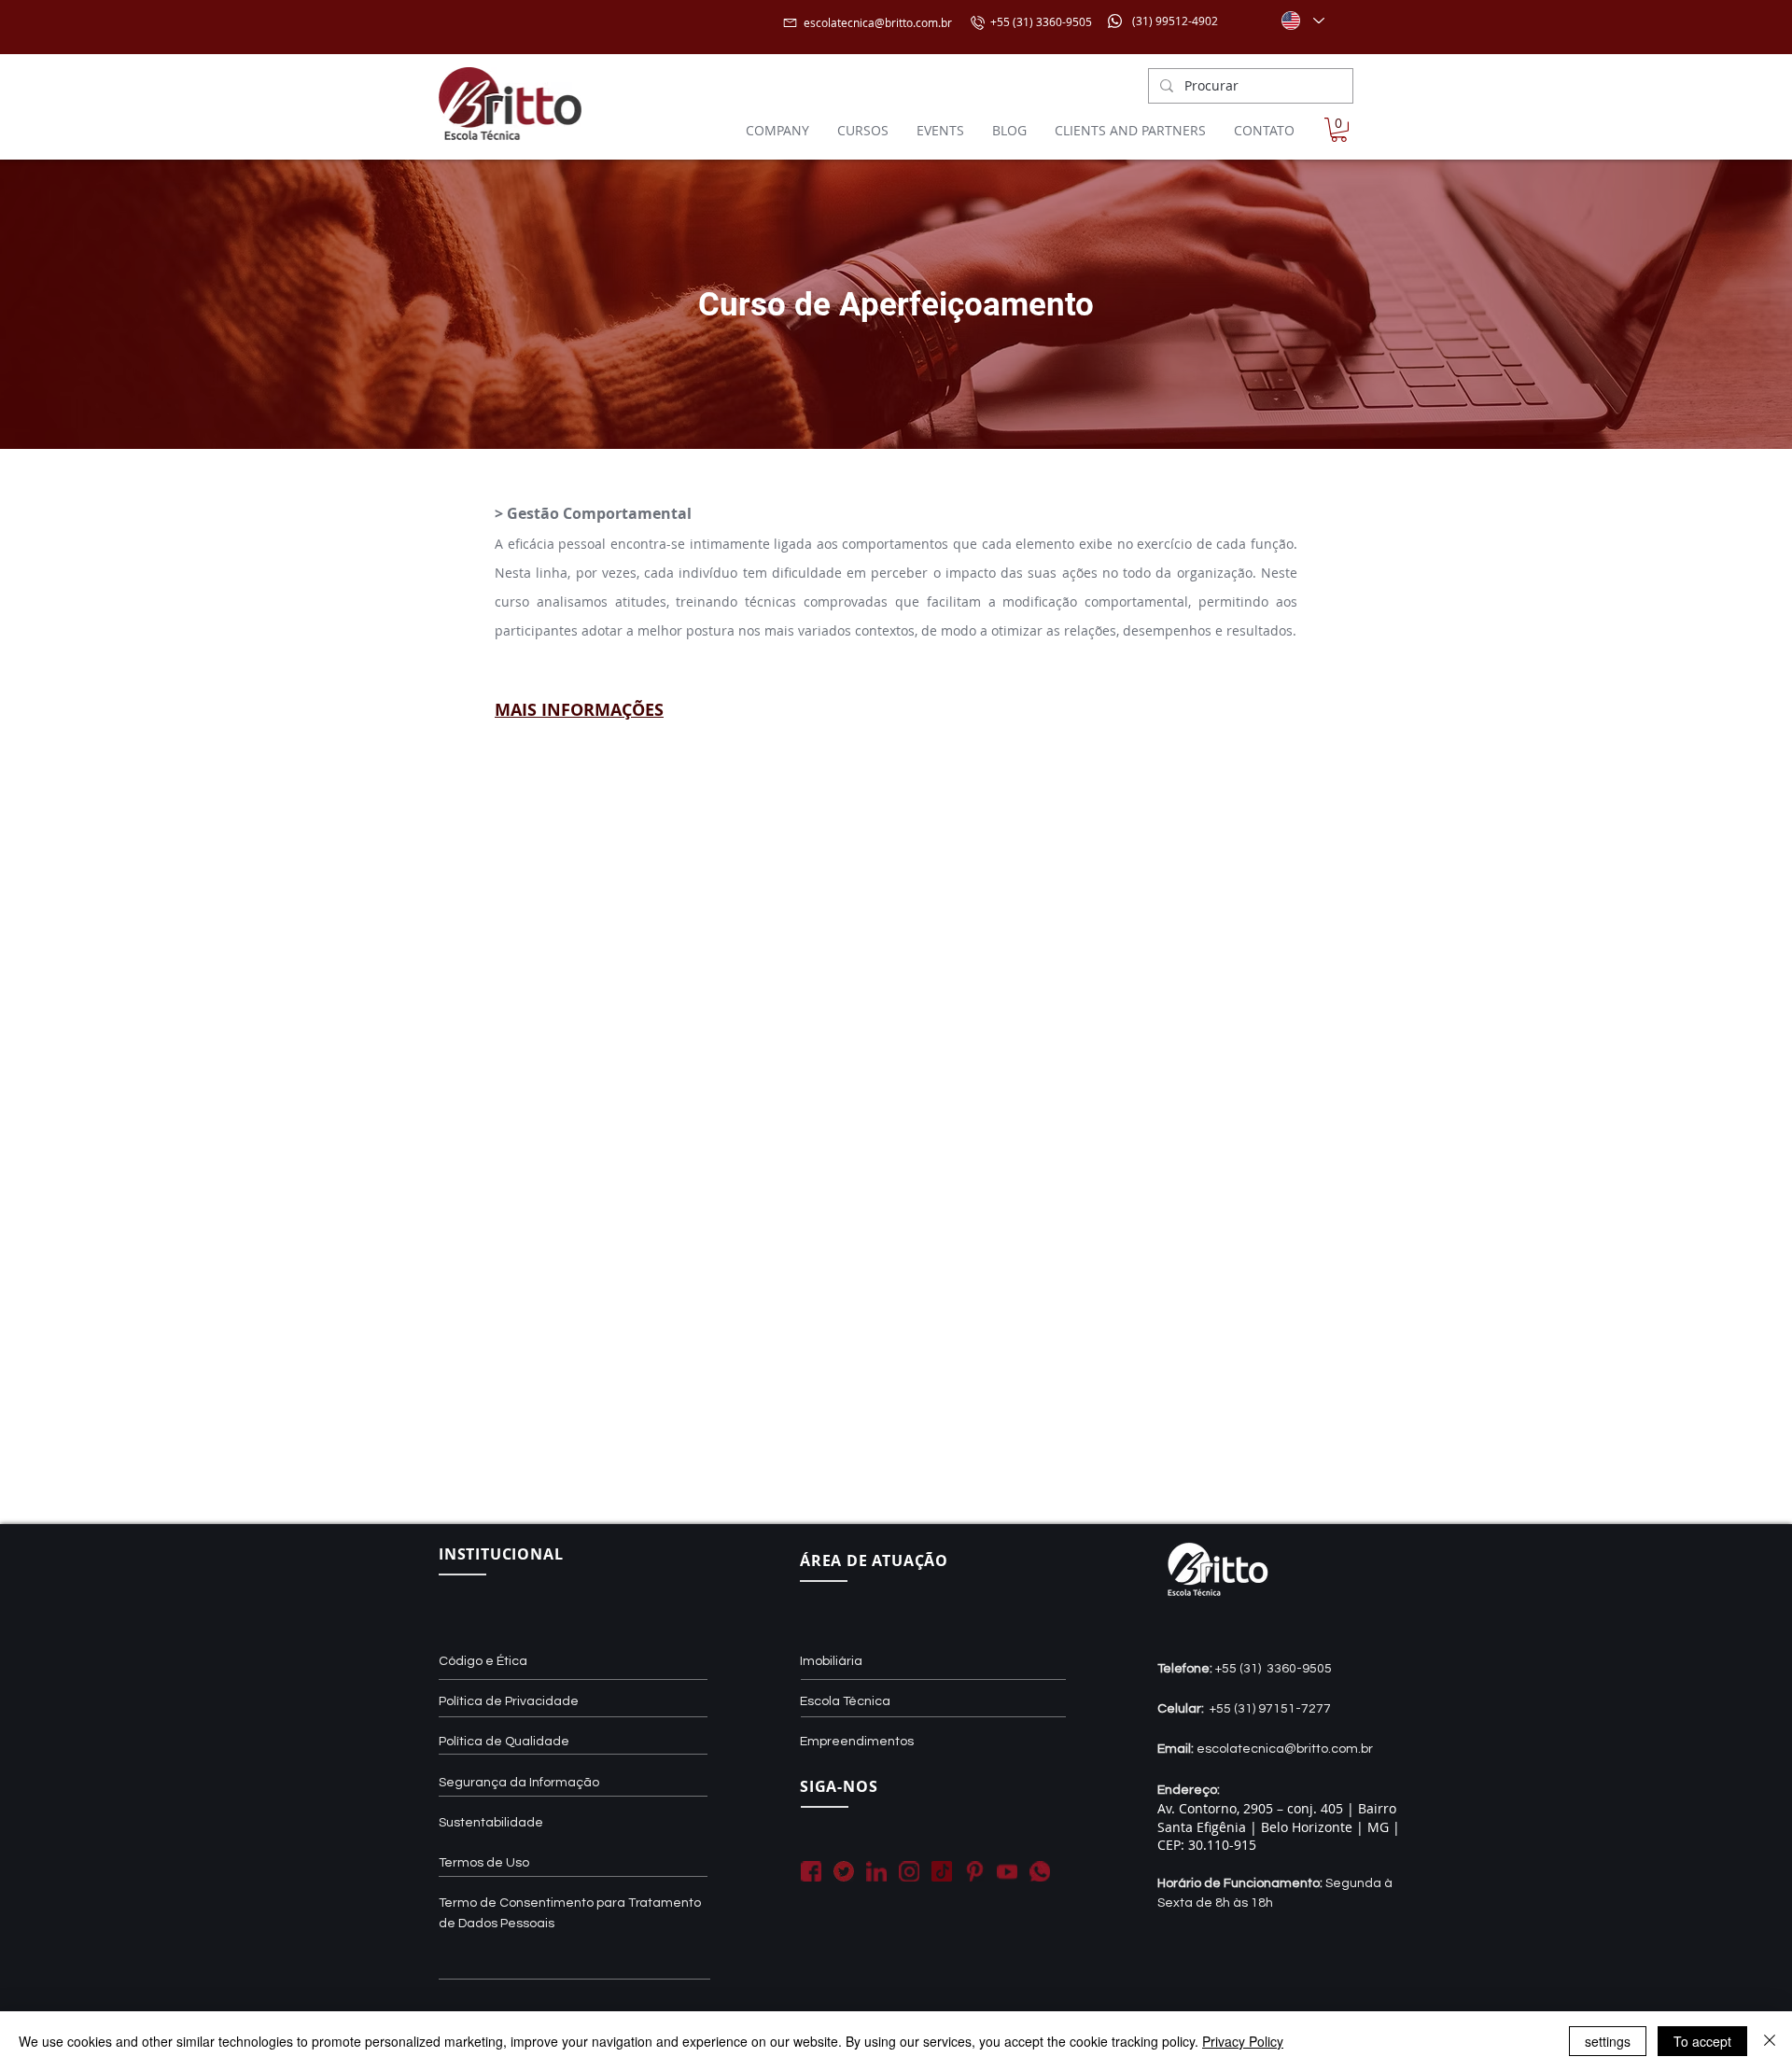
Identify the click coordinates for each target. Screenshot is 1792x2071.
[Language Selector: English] (1302, 21)
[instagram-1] (909, 1871)
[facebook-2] (811, 1871)
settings (1608, 2041)
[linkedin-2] (876, 1871)
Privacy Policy (1243, 2041)
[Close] (1770, 2041)
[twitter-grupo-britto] (844, 1871)
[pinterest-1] (974, 1871)
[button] (1339, 130)
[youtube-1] (1007, 1871)
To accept (1702, 2041)
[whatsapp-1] (1040, 1871)
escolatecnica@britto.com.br (878, 22)
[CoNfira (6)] (942, 1871)
